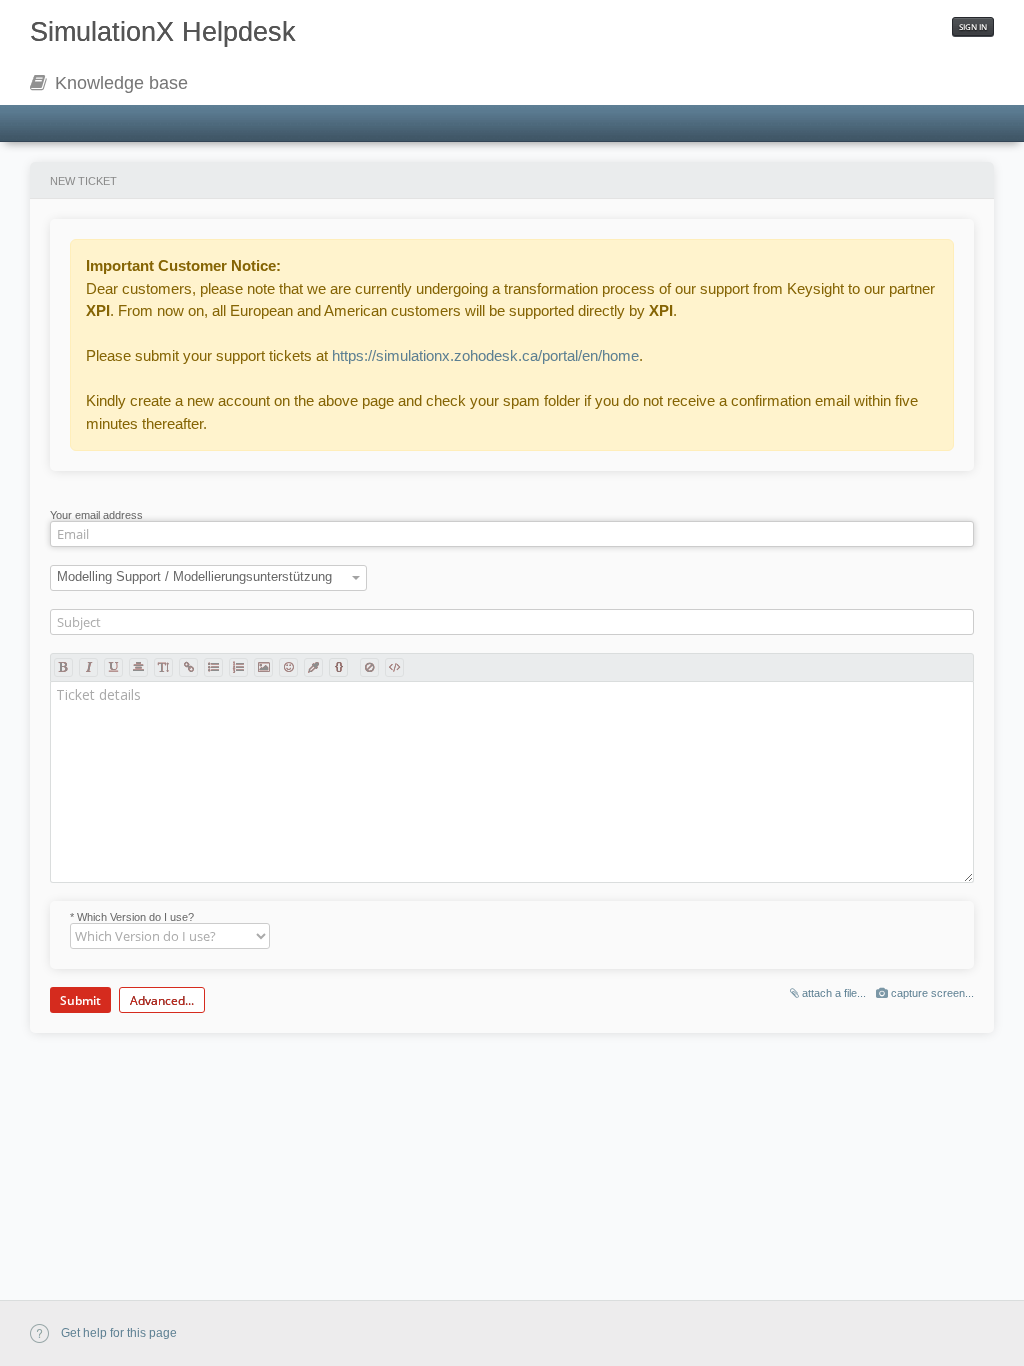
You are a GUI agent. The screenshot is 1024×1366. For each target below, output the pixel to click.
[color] (313, 667)
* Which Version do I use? (132, 917)
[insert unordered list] (213, 667)
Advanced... (162, 1000)
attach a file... (832, 993)
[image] (263, 667)
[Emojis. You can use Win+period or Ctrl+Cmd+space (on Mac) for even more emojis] (288, 667)
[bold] (63, 667)
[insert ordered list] (238, 667)
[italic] (88, 667)
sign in (973, 26)
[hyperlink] (188, 667)
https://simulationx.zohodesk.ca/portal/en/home (485, 355)
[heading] (163, 667)
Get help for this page (117, 1333)
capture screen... (931, 993)
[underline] (113, 667)
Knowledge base (119, 83)
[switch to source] (394, 667)
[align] (138, 667)
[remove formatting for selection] (369, 667)
